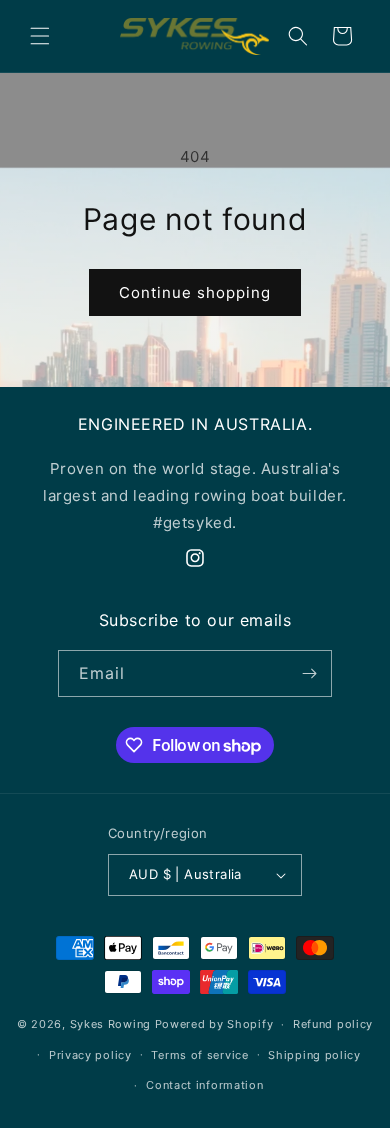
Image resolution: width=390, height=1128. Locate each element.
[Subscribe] (309, 673)
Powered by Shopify (214, 1024)
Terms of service (199, 1055)
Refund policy (333, 1024)
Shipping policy (314, 1055)
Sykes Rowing (110, 1024)
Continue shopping (195, 292)
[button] (40, 36)
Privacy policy (90, 1055)
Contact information (204, 1085)
